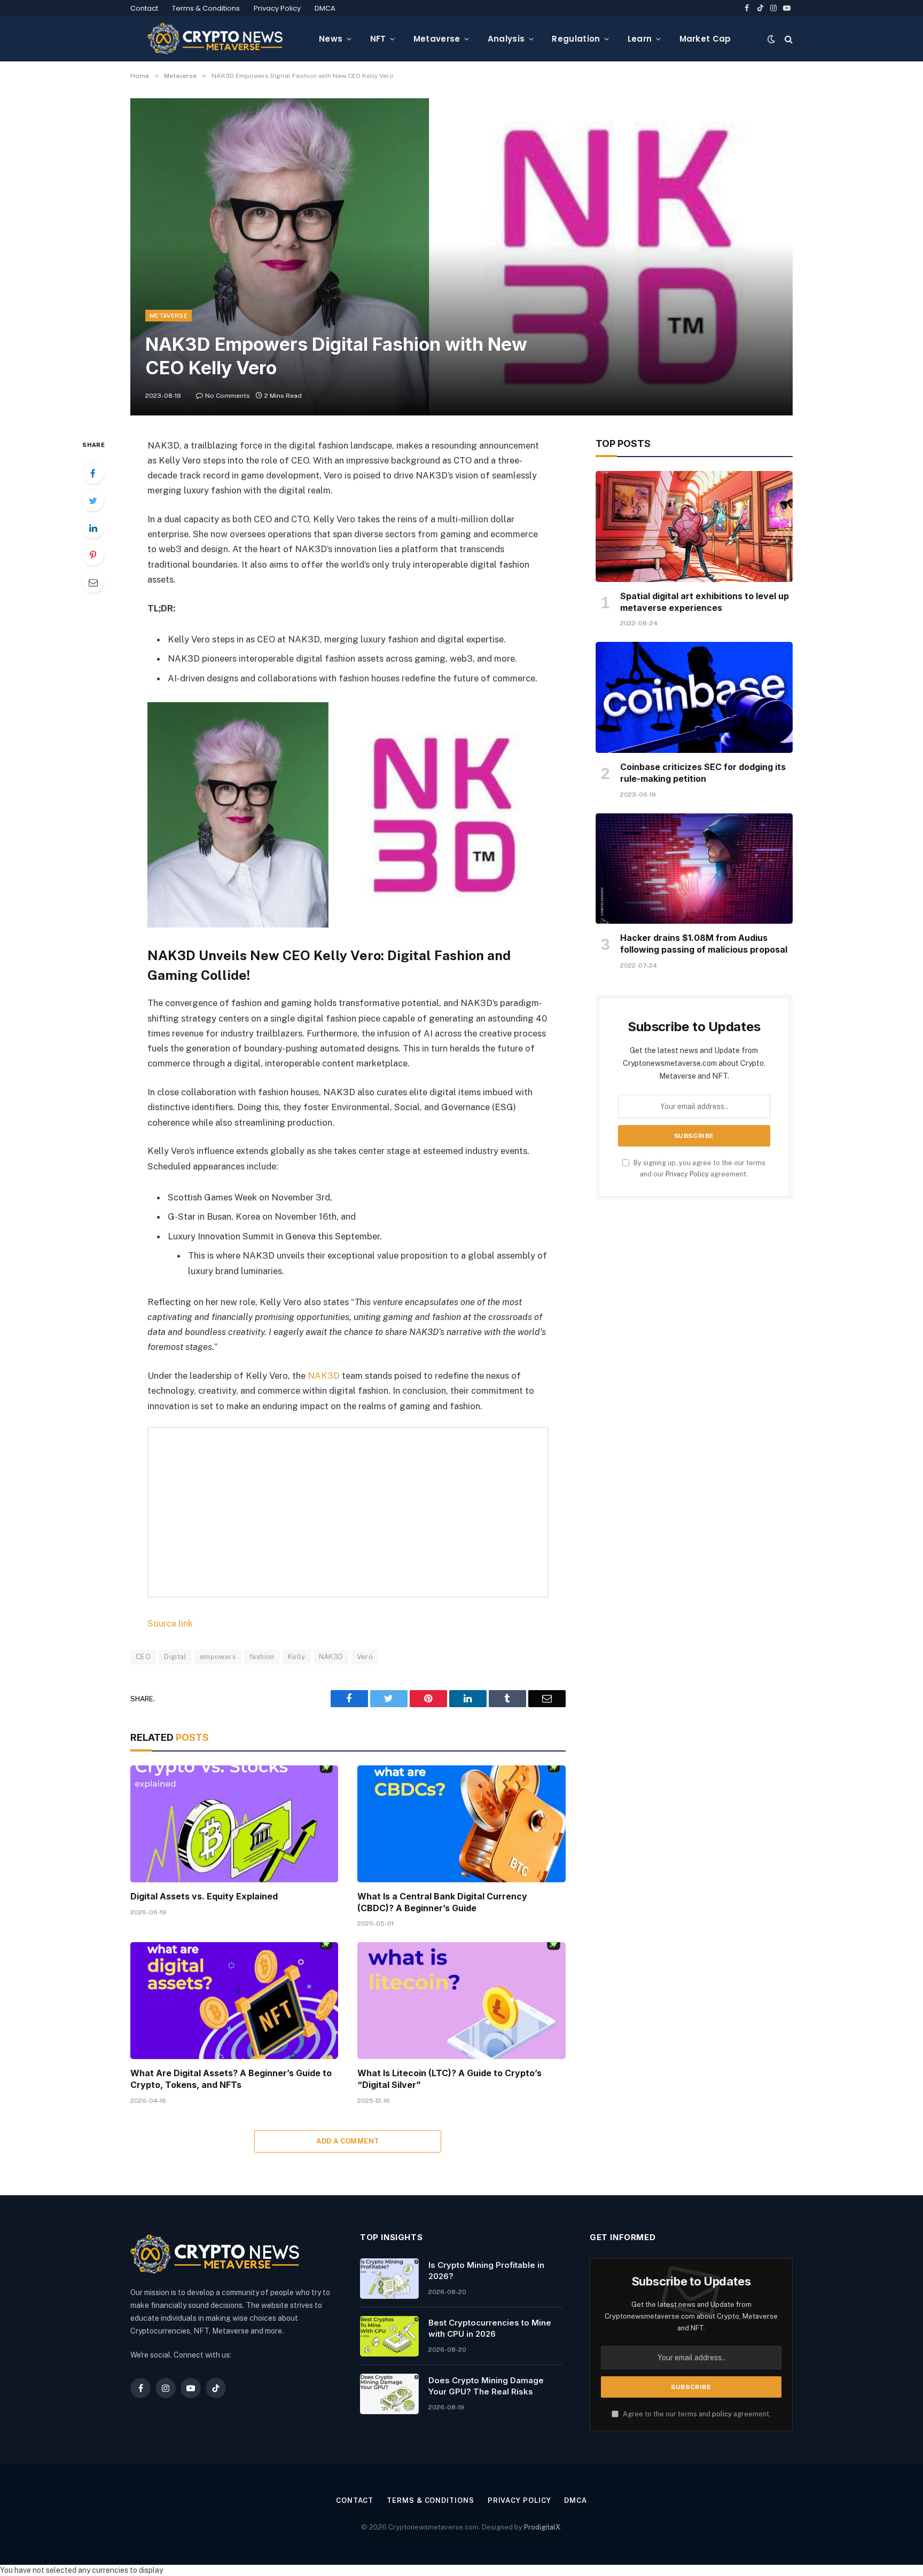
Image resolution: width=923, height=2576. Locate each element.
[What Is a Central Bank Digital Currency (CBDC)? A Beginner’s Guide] (461, 1824)
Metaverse (437, 39)
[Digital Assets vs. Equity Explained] (234, 1824)
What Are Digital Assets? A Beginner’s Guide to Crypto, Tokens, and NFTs (231, 2079)
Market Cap (705, 39)
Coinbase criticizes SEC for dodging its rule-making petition (703, 773)
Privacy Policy (277, 8)
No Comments (228, 396)
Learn (640, 39)
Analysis (506, 39)
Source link (170, 1623)
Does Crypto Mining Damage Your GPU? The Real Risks (486, 2386)
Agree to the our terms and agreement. (696, 2414)
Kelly (297, 1657)
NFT (378, 39)
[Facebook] (93, 473)
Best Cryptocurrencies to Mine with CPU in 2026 (490, 2328)
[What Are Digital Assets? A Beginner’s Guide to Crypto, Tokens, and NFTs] (234, 2001)
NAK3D (324, 1376)
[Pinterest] (93, 555)
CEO (143, 1657)
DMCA (325, 8)
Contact (144, 8)
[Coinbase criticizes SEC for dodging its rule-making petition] (694, 697)
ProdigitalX (542, 2527)
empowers (218, 1657)
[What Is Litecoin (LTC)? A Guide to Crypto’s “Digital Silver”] (461, 2001)
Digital (175, 1657)
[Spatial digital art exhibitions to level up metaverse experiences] (694, 527)
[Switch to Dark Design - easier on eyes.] (771, 39)
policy (722, 2414)
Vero (365, 1657)
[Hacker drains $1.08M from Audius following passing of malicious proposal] (694, 869)
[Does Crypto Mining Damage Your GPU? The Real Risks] (389, 2394)
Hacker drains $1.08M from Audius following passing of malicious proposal (704, 944)
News (331, 39)
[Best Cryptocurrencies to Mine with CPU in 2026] (389, 2336)
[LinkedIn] (93, 528)
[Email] (93, 582)
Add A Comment (348, 2141)
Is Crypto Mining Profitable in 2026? (486, 2271)
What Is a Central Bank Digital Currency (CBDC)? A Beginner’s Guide (442, 1902)
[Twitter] (93, 500)
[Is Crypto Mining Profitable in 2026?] (389, 2279)
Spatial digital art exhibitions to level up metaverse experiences (705, 602)
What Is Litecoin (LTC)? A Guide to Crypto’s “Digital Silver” (449, 2079)
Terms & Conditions (206, 8)
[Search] (788, 39)
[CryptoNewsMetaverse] (216, 39)
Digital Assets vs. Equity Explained (204, 1896)
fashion (262, 1657)
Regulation (576, 39)
